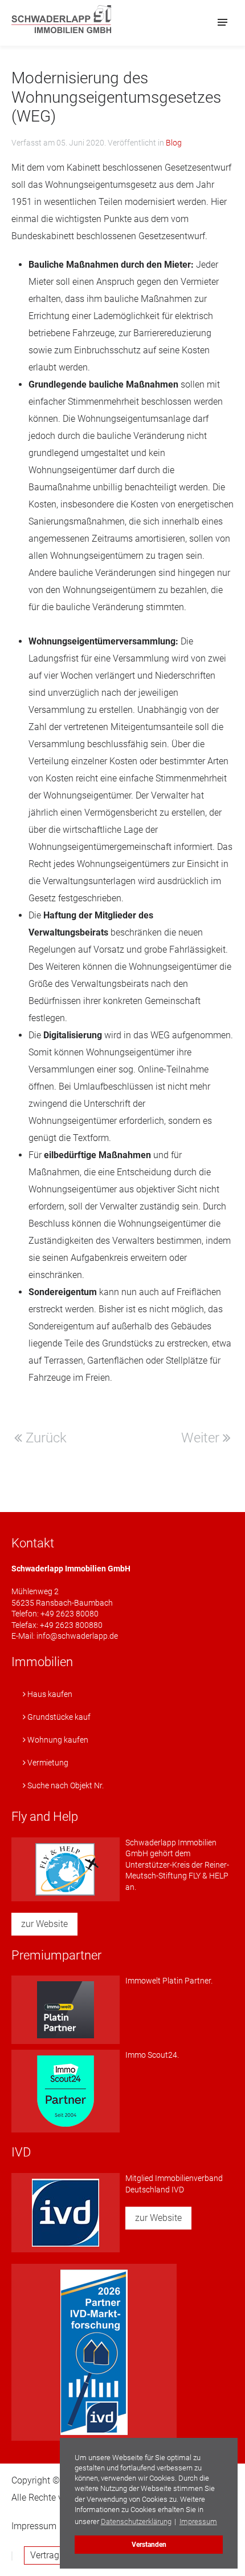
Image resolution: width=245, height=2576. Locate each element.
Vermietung (47, 1763)
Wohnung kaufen (57, 1740)
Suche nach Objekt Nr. (65, 1785)
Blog (174, 143)
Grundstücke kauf (58, 1717)
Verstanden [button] (149, 2545)
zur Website (44, 1924)
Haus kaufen (49, 1694)
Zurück (44, 1438)
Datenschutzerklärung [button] (136, 2521)
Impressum (34, 2526)
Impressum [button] (198, 2521)
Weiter (202, 1438)
